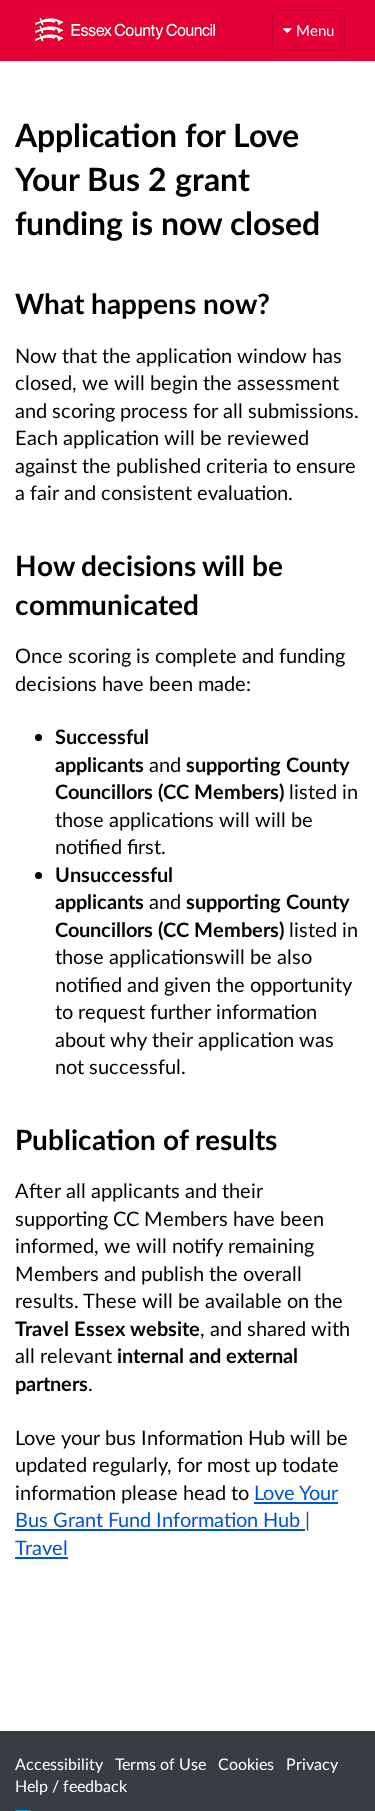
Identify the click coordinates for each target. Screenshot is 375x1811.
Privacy (312, 1763)
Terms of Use (160, 1763)
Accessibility (59, 1763)
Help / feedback (71, 1785)
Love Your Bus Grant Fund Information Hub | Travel (176, 1519)
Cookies (246, 1763)
